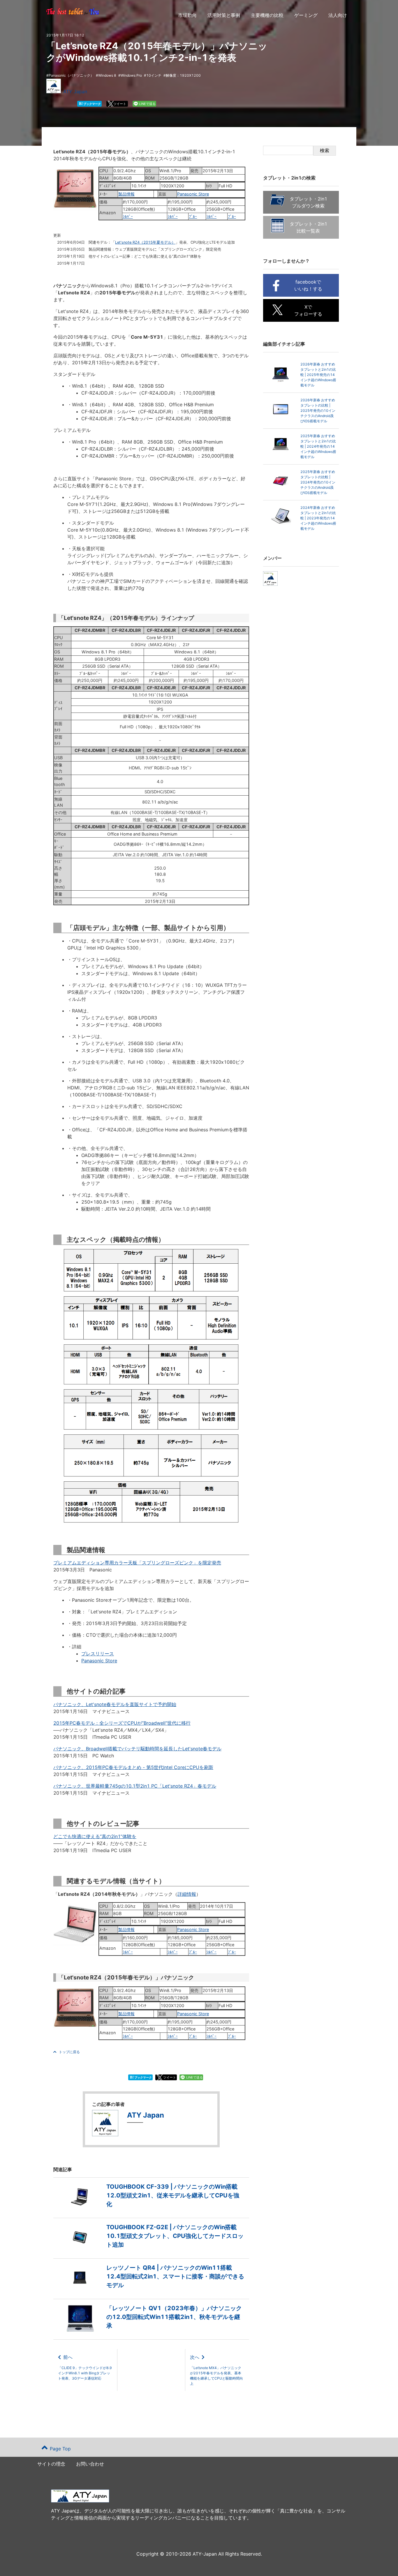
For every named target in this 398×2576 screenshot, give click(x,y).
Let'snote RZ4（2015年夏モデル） (145, 242)
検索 (325, 151)
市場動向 (187, 15)
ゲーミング (306, 15)
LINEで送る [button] (147, 104)
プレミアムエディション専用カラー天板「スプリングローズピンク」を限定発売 (137, 1563)
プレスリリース (98, 1654)
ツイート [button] (120, 104)
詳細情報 (187, 1894)
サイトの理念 (51, 2464)
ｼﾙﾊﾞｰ (128, 216)
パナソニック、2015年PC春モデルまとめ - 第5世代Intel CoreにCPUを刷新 (133, 1767)
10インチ (154, 75)
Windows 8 (107, 75)
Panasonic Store (193, 194)
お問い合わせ (90, 2464)
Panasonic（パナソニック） (71, 75)
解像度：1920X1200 (183, 75)
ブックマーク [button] (90, 104)
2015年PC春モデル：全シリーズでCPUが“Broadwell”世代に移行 (122, 1723)
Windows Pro (131, 75)
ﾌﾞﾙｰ (193, 216)
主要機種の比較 (267, 15)
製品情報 (126, 194)
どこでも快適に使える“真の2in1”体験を (95, 1836)
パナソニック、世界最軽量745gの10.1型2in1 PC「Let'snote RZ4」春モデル (135, 1786)
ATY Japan (75, 92)
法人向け (338, 15)
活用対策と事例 (224, 15)
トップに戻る (69, 2052)
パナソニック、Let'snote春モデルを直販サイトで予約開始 (115, 1704)
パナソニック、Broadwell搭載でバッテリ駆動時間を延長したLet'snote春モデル (137, 1749)
